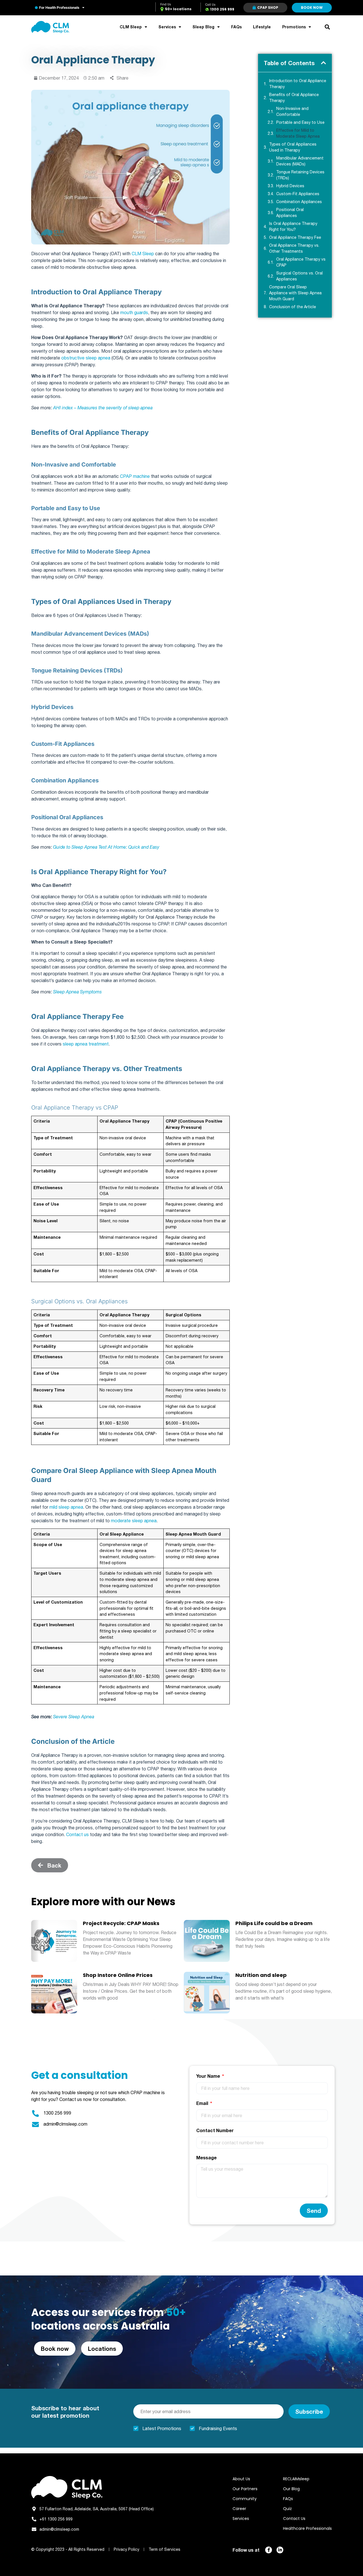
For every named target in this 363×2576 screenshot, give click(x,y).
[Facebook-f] (269, 2550)
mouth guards (134, 312)
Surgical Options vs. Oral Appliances (299, 276)
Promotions (294, 27)
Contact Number (215, 2130)
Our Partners (245, 2489)
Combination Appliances (300, 202)
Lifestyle (262, 27)
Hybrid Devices (291, 186)
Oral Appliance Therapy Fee (296, 237)
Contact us (77, 1834)
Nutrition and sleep (261, 1975)
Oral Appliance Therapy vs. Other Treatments (294, 248)
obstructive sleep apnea (86, 358)
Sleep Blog (203, 27)
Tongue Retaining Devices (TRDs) (300, 175)
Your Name (209, 2076)
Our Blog (291, 2489)
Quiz (287, 2509)
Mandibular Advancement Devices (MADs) (300, 161)
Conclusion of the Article (293, 307)
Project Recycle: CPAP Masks (121, 1923)
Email (203, 2103)
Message (206, 2157)
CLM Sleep (131, 27)
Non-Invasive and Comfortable (292, 111)
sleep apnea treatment (86, 1044)
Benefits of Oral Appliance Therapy (294, 98)
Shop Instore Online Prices (118, 1975)
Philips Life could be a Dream (274, 1923)
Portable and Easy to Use (301, 122)
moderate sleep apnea (134, 1521)
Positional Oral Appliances (290, 213)
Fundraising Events (218, 2428)
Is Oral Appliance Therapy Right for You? (293, 226)
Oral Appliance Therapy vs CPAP (301, 262)
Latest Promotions (162, 2428)
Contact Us (294, 2518)
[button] (327, 27)
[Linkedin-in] (280, 2550)
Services (167, 27)
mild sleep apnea (66, 1507)
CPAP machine (135, 476)
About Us (241, 2479)
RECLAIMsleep (296, 2479)
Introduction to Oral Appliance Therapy (298, 84)
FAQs (236, 27)
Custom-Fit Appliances (298, 194)
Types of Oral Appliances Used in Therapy (293, 147)
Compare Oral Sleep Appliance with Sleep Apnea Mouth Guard (295, 293)
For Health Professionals (59, 8)
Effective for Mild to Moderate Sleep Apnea (298, 133)
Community (245, 2499)
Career (239, 2509)
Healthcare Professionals (307, 2528)
